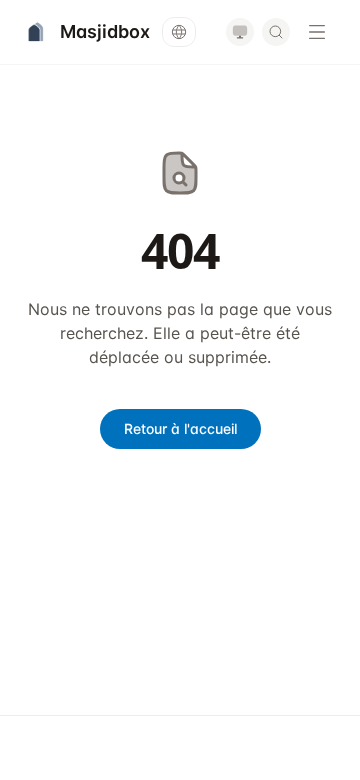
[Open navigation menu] (317, 32)
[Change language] (179, 32)
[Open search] (276, 32)
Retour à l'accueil (180, 428)
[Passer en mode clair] (240, 32)
